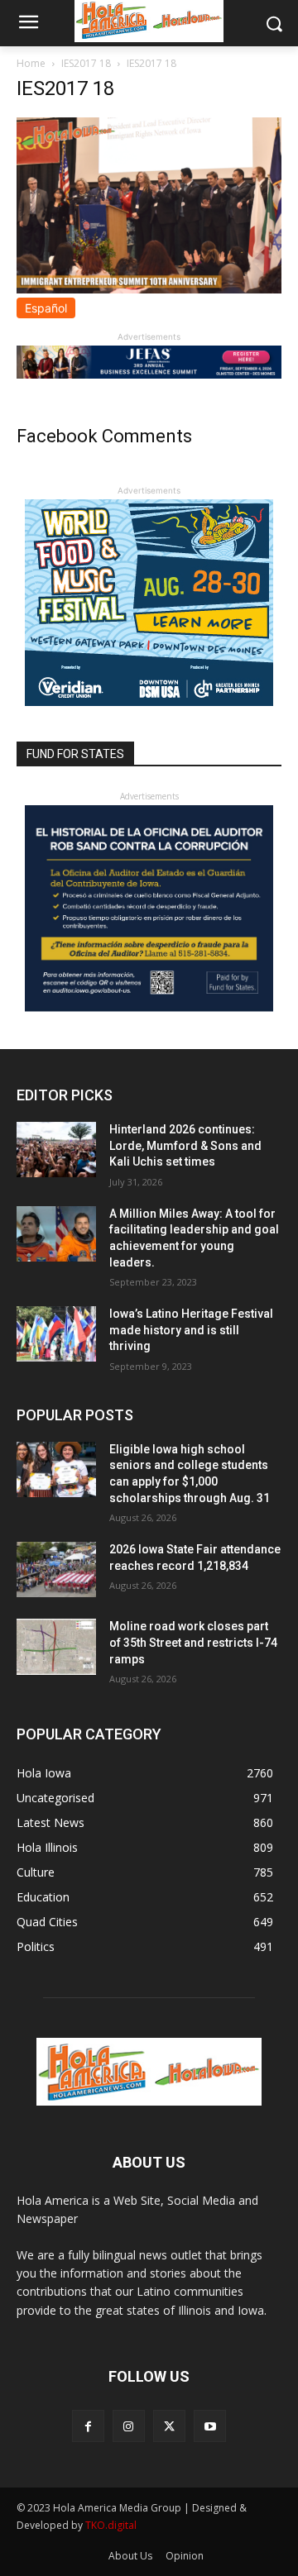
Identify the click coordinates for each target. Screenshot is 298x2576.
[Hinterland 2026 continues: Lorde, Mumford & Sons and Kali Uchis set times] (56, 1150)
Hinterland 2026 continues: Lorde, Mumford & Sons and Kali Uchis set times (185, 1145)
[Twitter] (169, 2426)
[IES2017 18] (149, 289)
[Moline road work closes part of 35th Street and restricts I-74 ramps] (56, 1646)
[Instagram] (129, 2426)
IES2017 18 (86, 63)
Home (31, 63)
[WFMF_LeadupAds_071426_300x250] (149, 701)
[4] (149, 374)
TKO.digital (111, 2525)
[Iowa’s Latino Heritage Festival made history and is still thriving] (56, 1334)
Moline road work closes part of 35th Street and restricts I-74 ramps (193, 1642)
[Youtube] (210, 2426)
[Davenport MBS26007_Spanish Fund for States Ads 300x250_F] (149, 1007)
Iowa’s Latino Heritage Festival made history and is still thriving (191, 1330)
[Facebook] (88, 2426)
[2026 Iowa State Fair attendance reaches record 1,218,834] (56, 1569)
